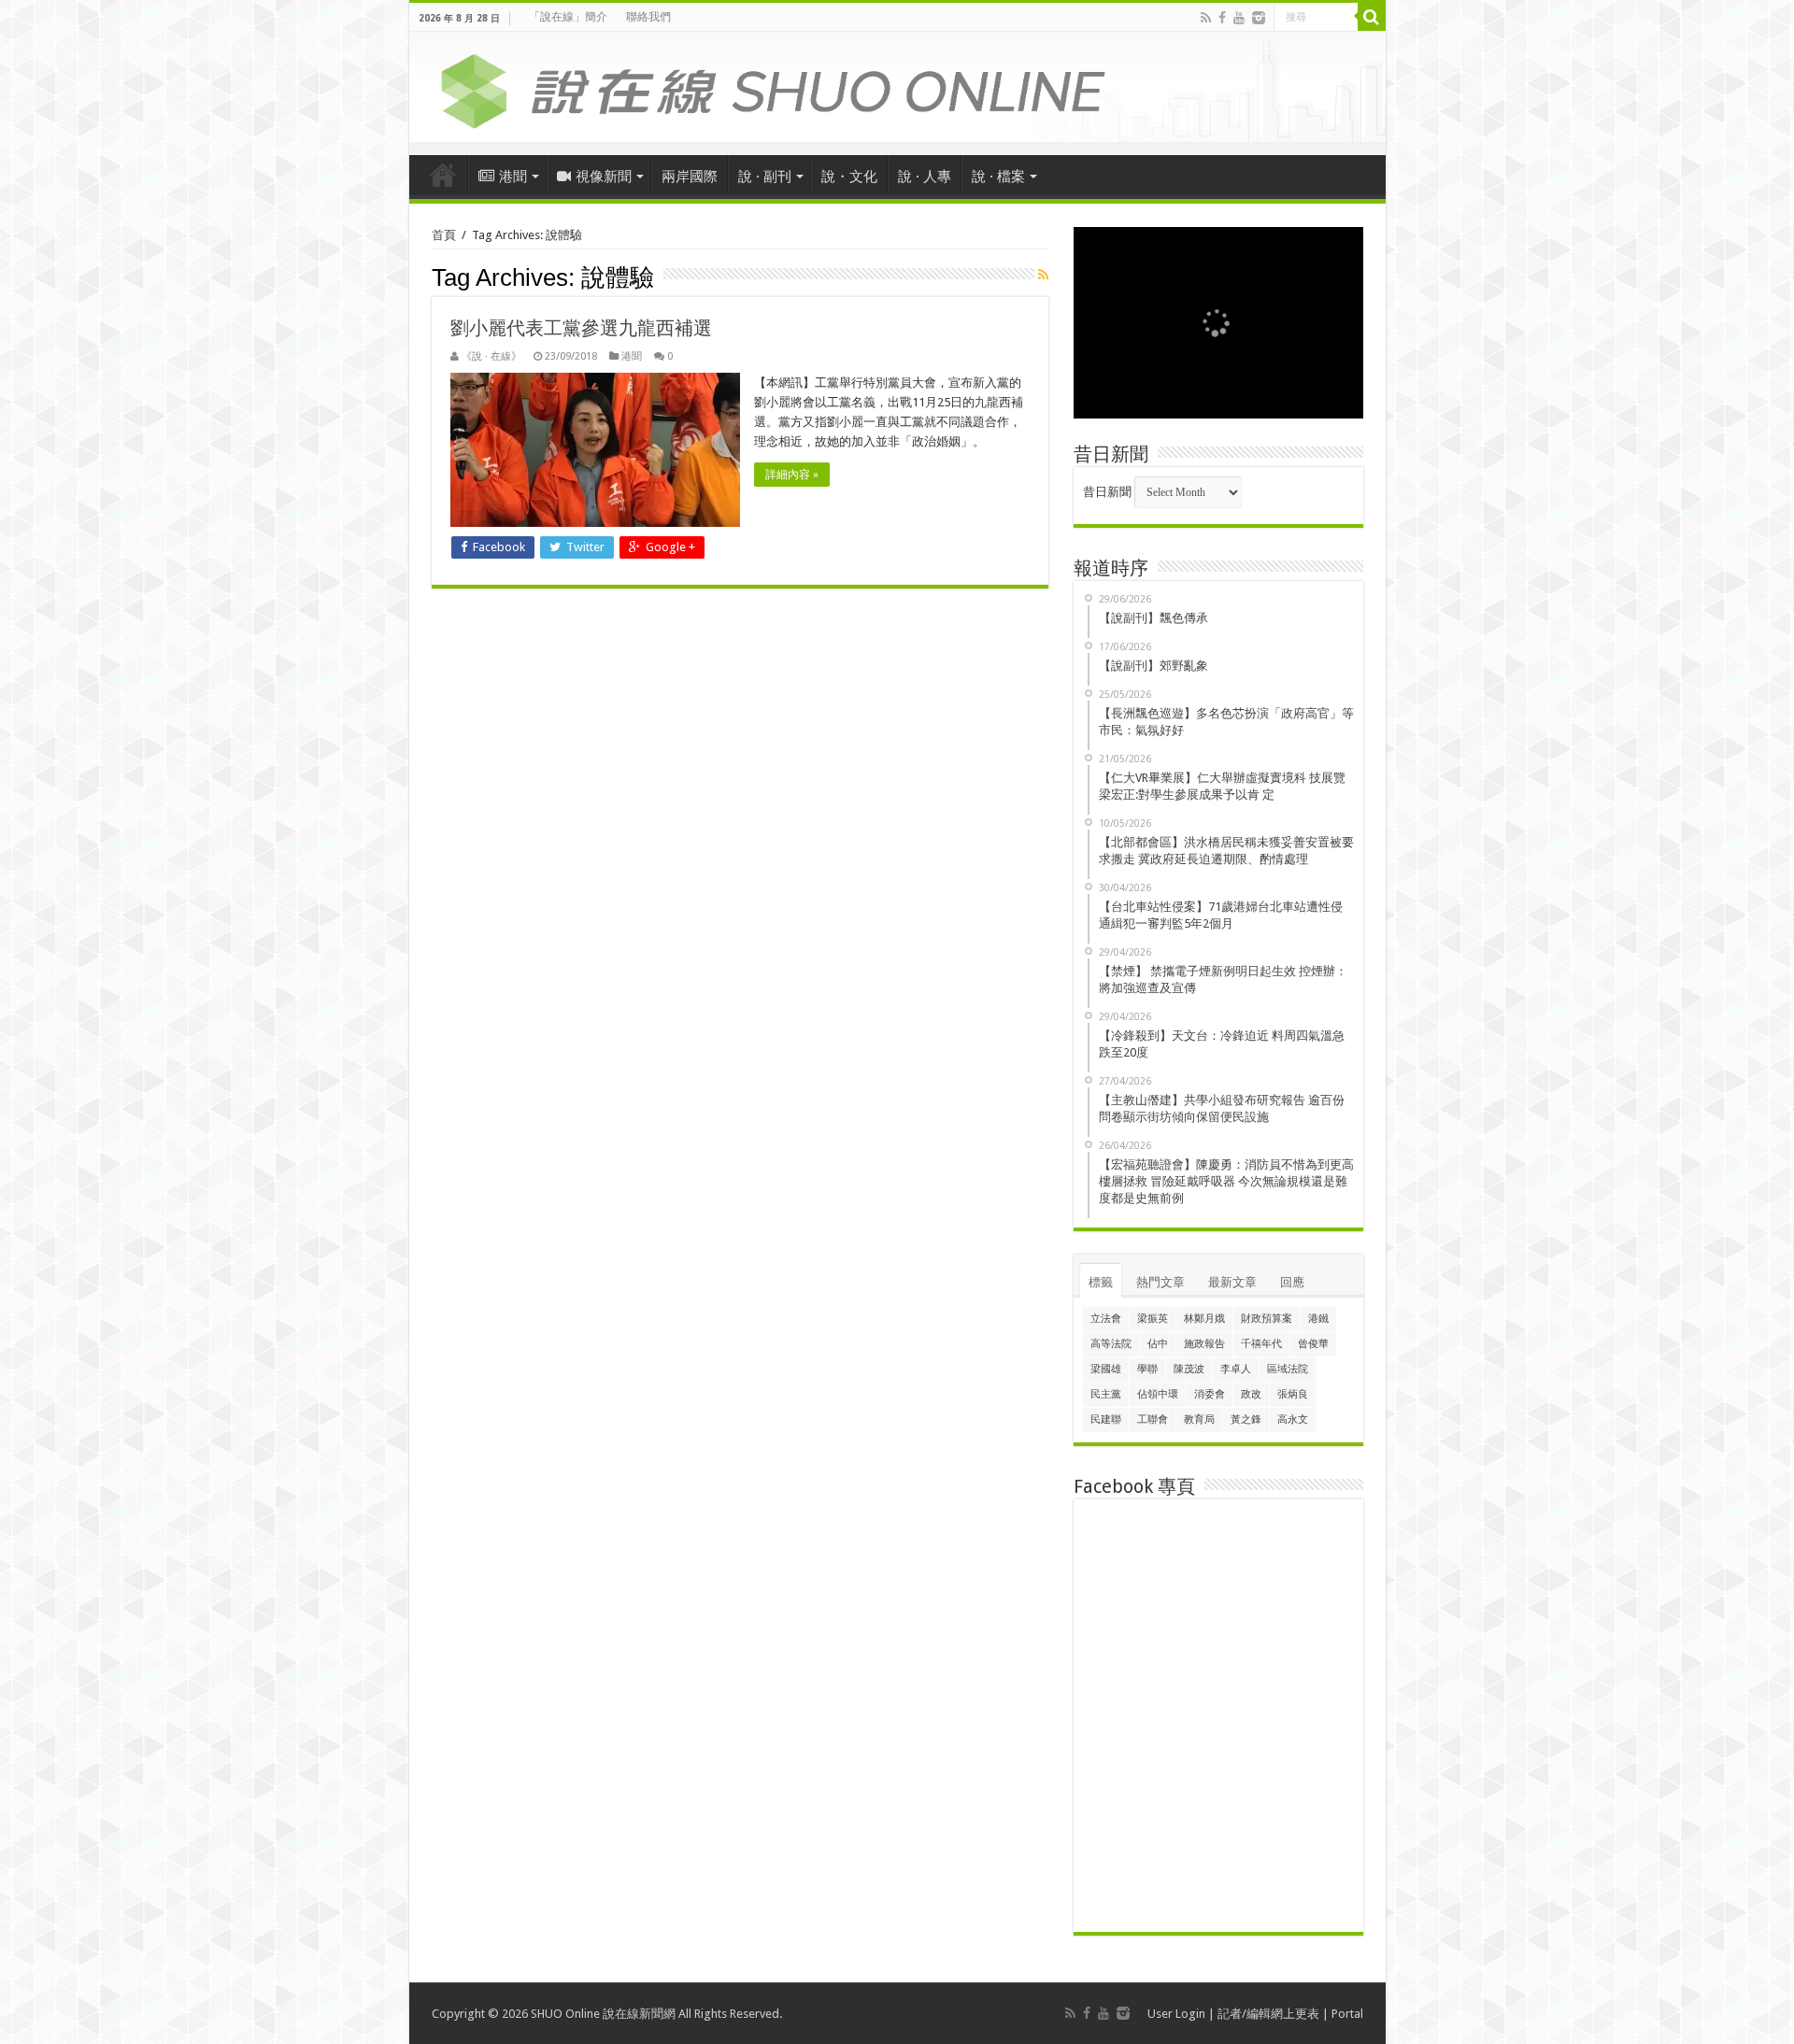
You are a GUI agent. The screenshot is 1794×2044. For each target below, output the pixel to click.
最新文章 (1232, 1282)
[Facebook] (1222, 18)
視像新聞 (604, 177)
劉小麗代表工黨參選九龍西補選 (581, 328)
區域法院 (1288, 1369)
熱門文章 (1160, 1282)
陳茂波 (1189, 1369)
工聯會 (1153, 1419)
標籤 (1101, 1282)
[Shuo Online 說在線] (897, 88)
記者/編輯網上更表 (1268, 2014)
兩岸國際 (690, 177)
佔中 (1158, 1344)
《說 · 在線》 (491, 356)
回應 (1292, 1282)
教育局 (1199, 1419)
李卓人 (1236, 1369)
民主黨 (1106, 1394)
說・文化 (849, 177)
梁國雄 (1106, 1369)
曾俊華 (1313, 1344)
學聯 (1147, 1369)
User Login (1176, 2014)
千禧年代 (1261, 1344)
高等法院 (1111, 1344)
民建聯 (1106, 1419)
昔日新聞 (1107, 492)
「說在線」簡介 (568, 17)
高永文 (1293, 1419)
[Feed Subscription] (1043, 275)
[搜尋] (1372, 17)
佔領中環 (1158, 1394)
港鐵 (1318, 1319)
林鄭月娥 (1204, 1319)
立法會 (1106, 1319)
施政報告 (1204, 1344)
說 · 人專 (925, 177)
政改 (1251, 1394)
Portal (1347, 2014)
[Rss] (1206, 18)
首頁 (443, 175)
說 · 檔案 (998, 177)
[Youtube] (1239, 18)
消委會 (1210, 1394)
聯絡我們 (648, 17)
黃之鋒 (1246, 1419)
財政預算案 (1267, 1319)
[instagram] (1259, 18)
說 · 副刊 (765, 177)
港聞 (513, 177)
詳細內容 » (792, 475)
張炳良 (1293, 1394)
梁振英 (1153, 1319)
